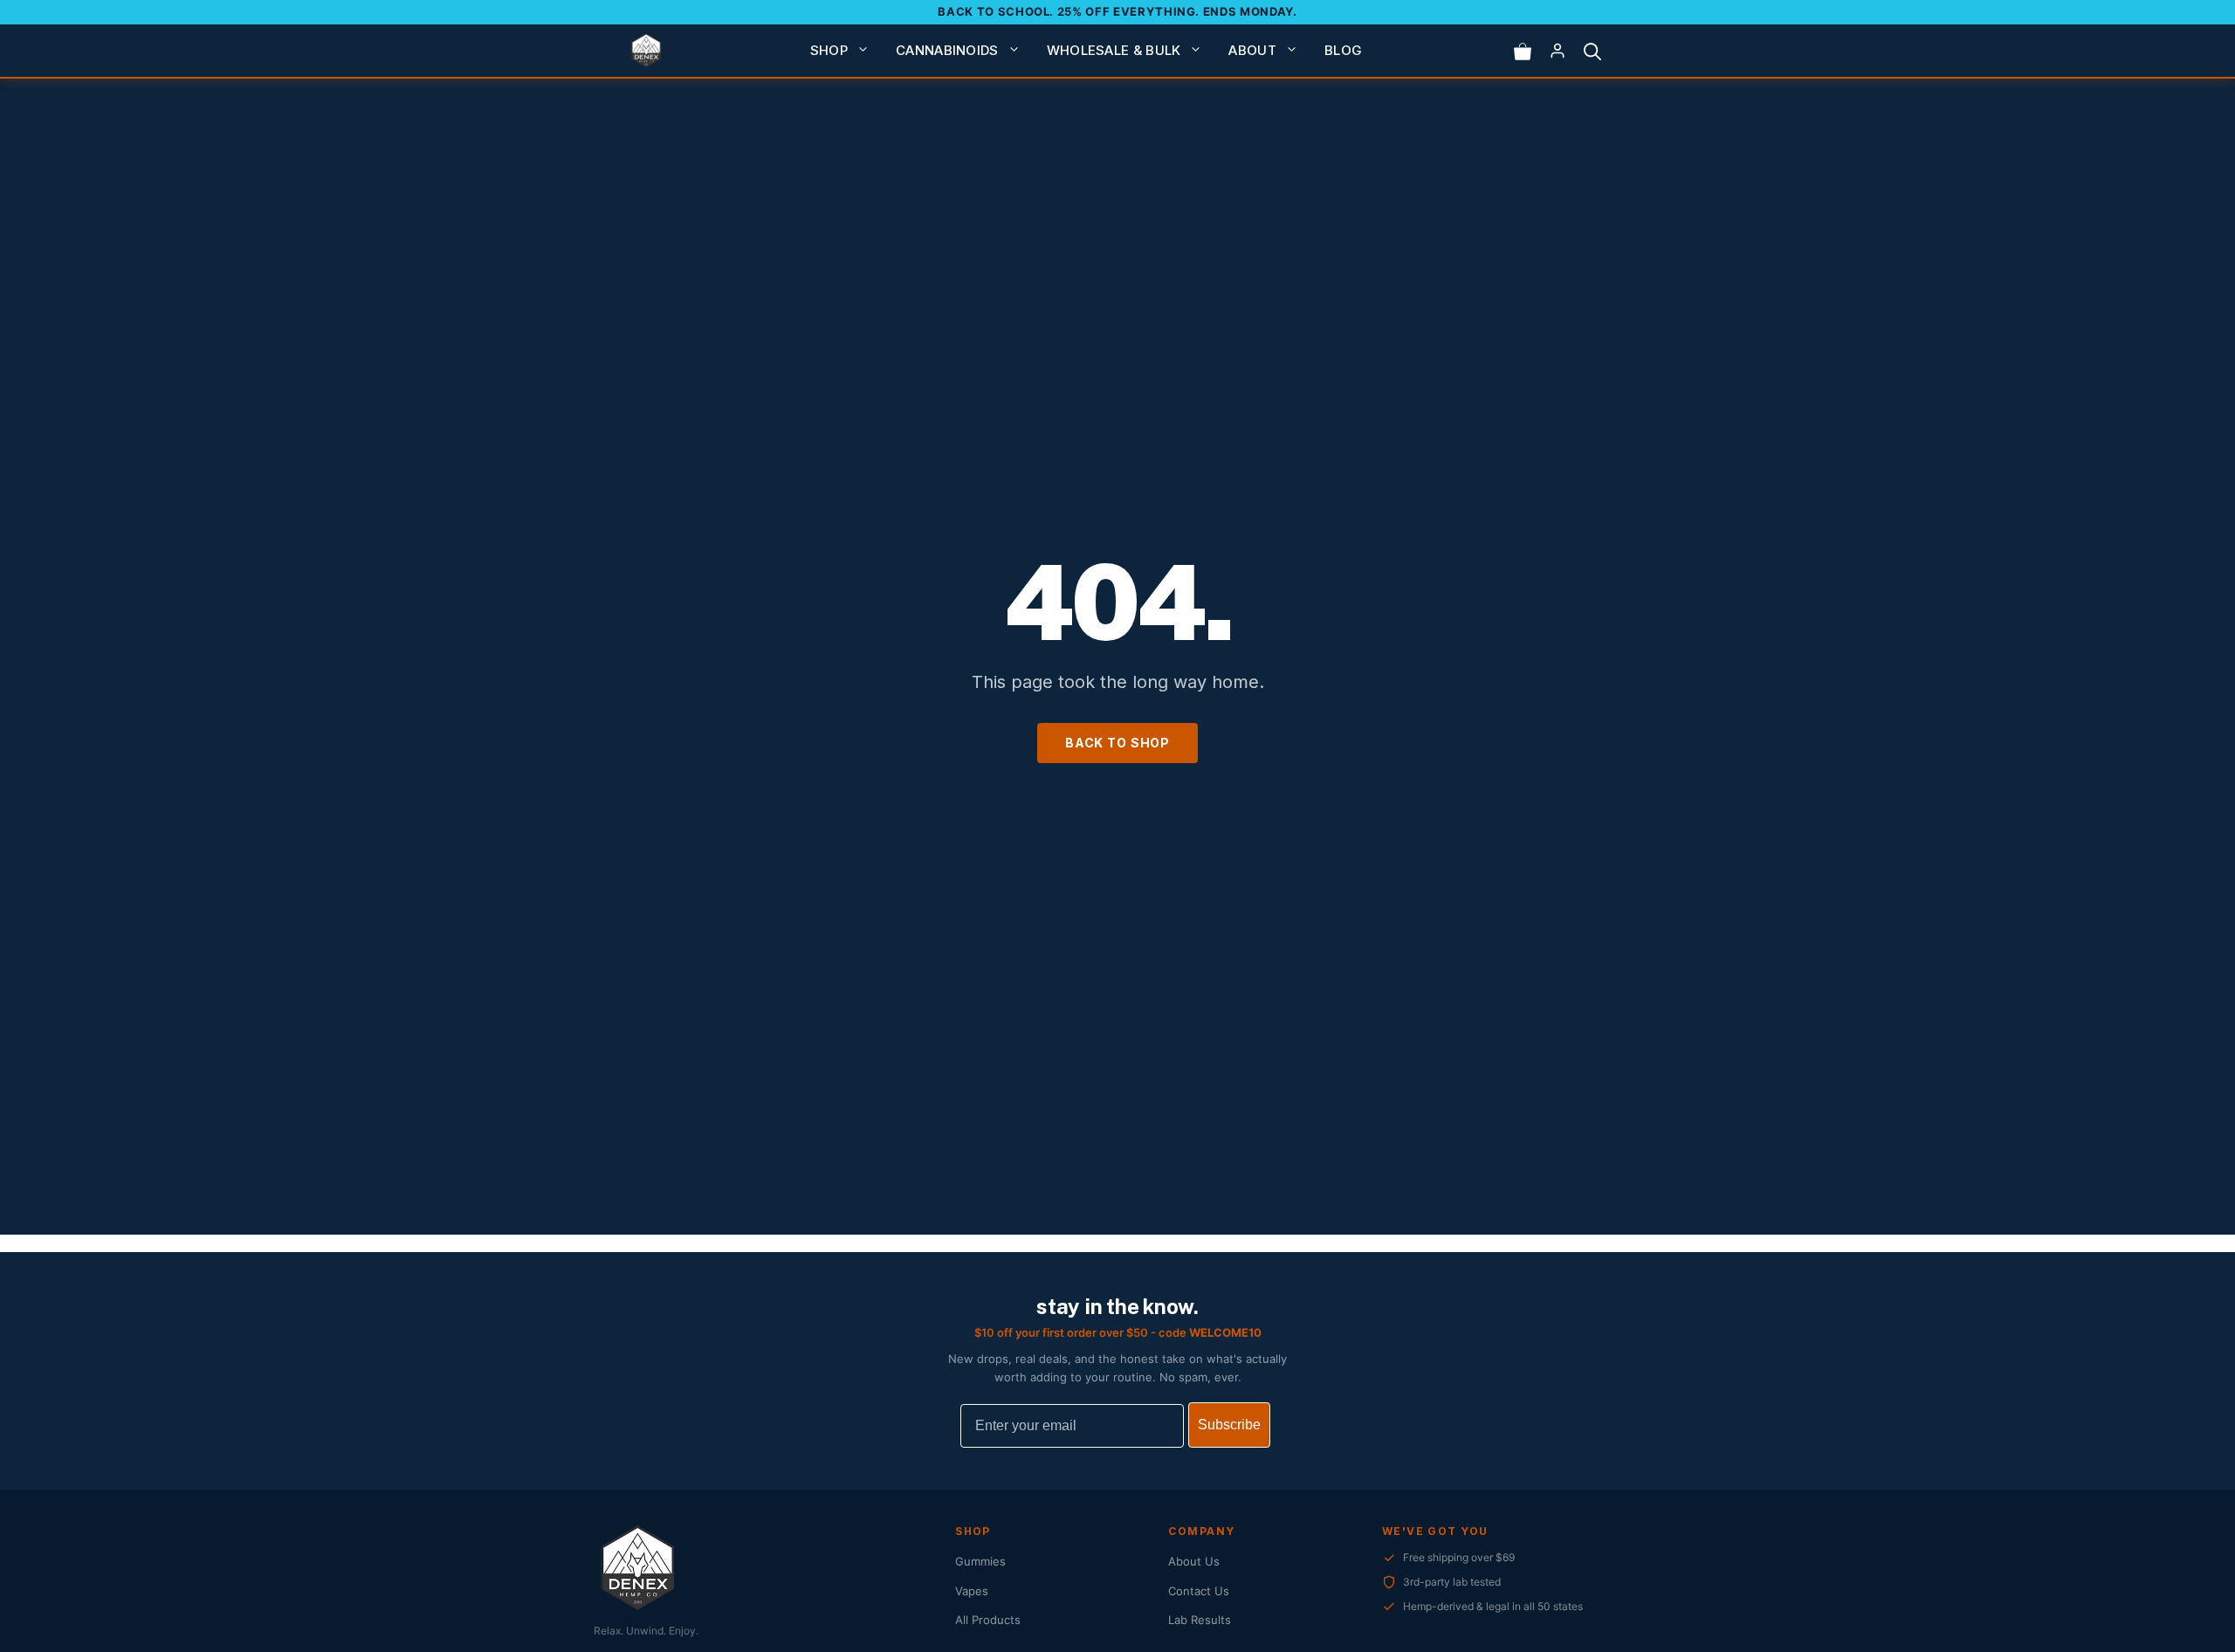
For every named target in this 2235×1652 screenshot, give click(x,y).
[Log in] (1558, 51)
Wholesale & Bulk (1114, 50)
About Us (1194, 1561)
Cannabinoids (947, 50)
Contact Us (1199, 1591)
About (1252, 50)
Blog (1343, 50)
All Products (988, 1620)
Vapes (972, 1591)
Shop (829, 50)
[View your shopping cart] (1523, 51)
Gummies (980, 1561)
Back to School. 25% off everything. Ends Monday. (1117, 11)
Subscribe (1229, 1425)
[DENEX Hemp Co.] (646, 51)
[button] (1592, 51)
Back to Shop (1117, 743)
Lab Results (1200, 1620)
